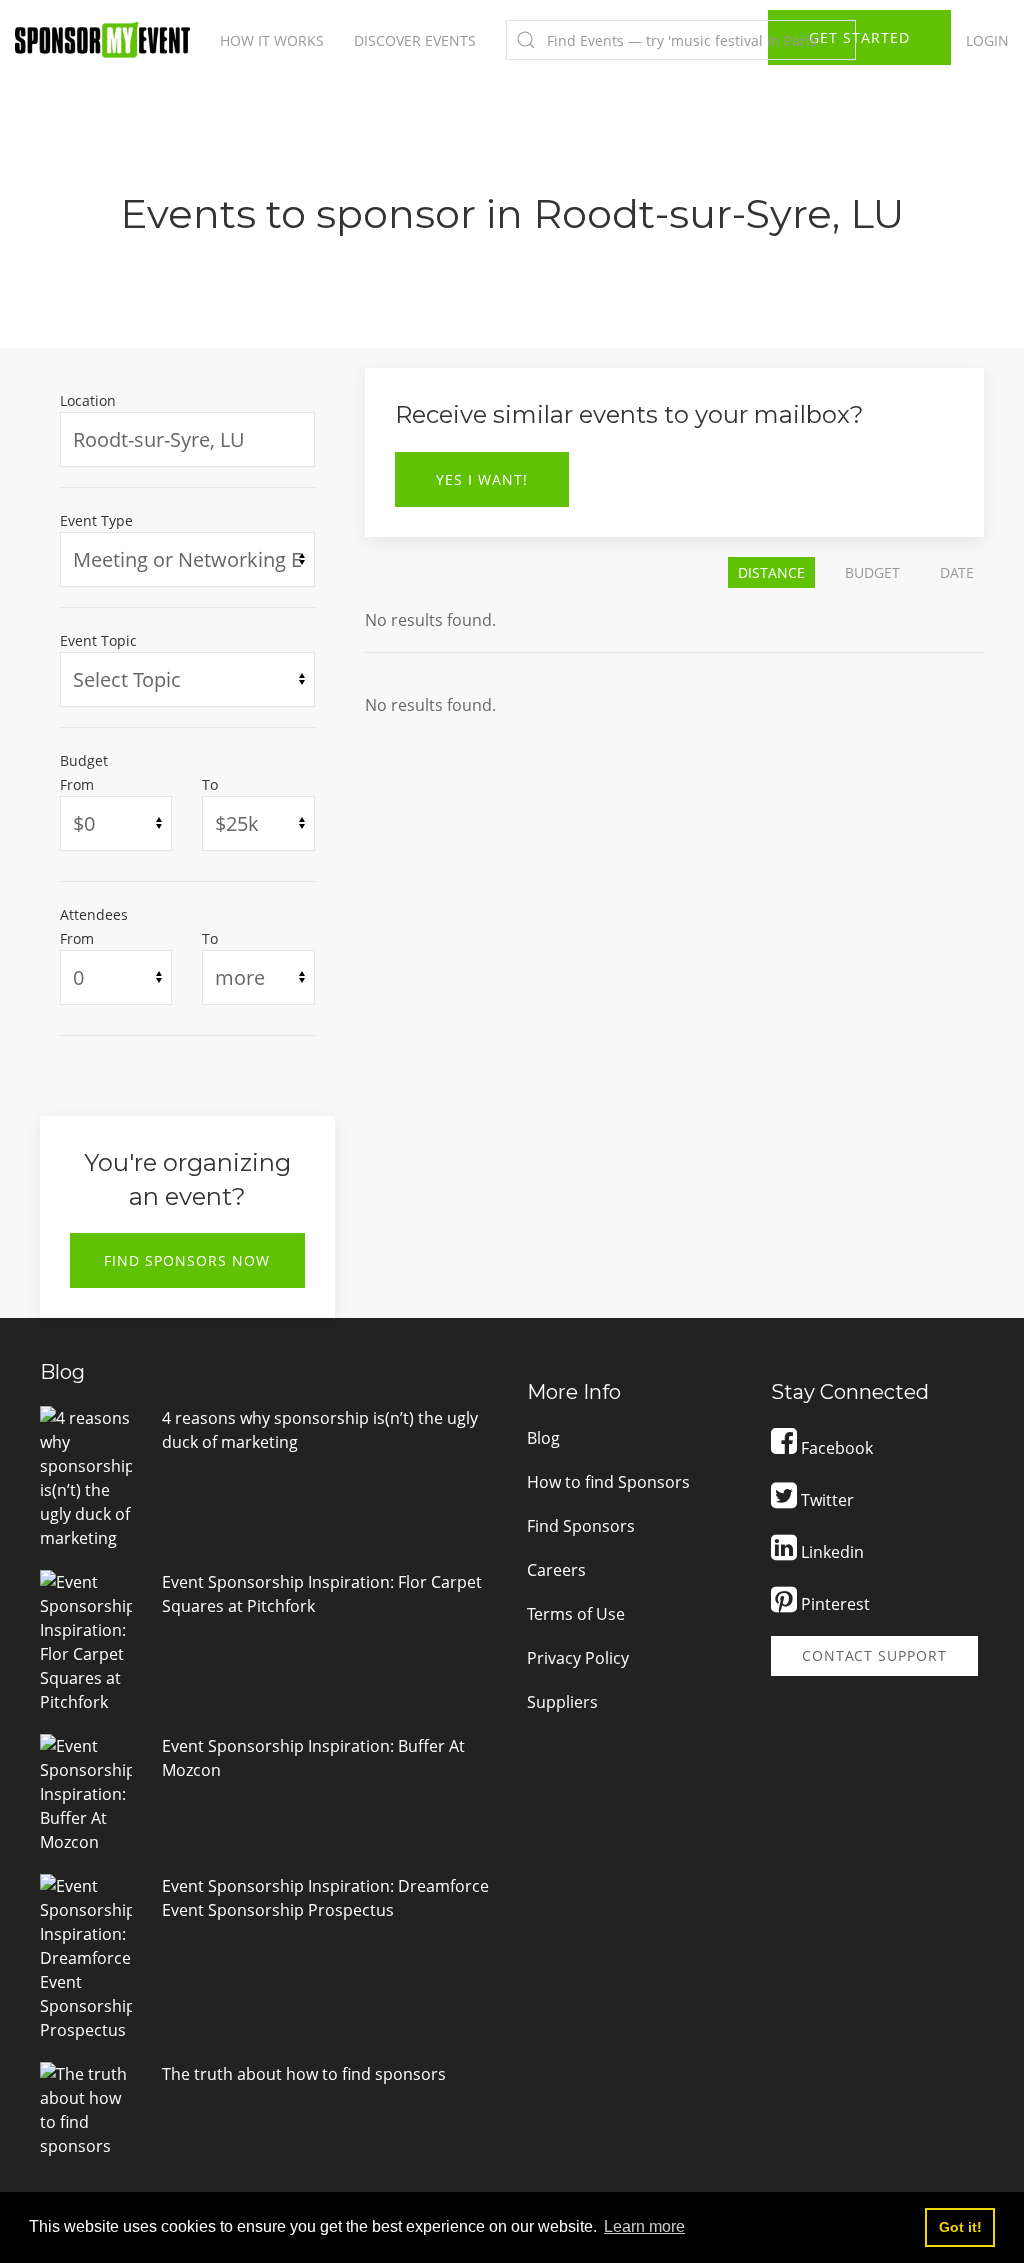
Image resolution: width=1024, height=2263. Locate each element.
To (210, 784)
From (77, 784)
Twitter (825, 1500)
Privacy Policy (578, 1658)
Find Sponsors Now (187, 1260)
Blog (543, 1438)
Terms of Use (576, 1614)
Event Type (96, 520)
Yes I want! (482, 479)
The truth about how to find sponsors (304, 2074)
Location (88, 400)
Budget (84, 760)
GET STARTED (859, 37)
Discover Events (415, 40)
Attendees (94, 914)
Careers (556, 1570)
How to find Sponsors (608, 1482)
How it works (272, 40)
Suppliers (562, 1702)
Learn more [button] (644, 2226)
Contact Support (874, 1655)
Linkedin (830, 1552)
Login (987, 40)
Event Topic (98, 640)
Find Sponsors (581, 1526)
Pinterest (833, 1604)
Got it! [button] (960, 2227)
